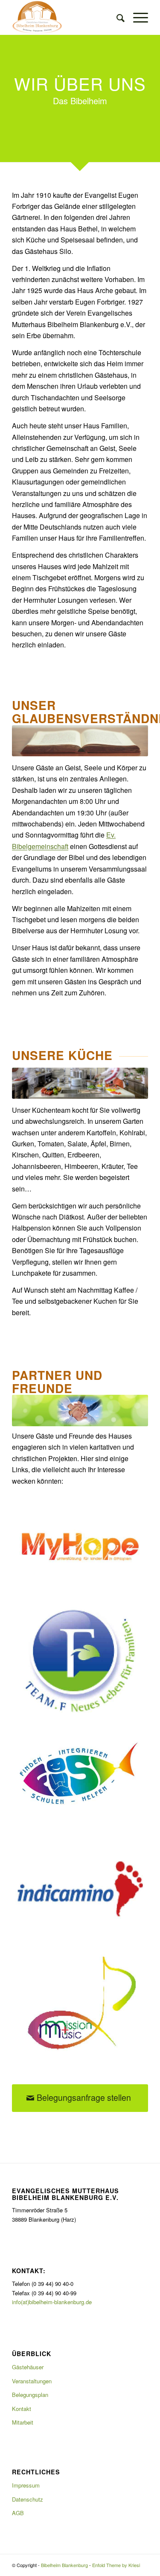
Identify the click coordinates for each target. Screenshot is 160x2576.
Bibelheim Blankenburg (64, 2565)
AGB (18, 2513)
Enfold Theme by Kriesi (116, 2565)
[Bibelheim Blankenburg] (66, 17)
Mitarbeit (23, 2422)
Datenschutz (28, 2499)
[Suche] (116, 17)
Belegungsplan (30, 2395)
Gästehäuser (28, 2367)
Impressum (26, 2485)
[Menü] (136, 17)
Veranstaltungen (32, 2381)
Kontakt (22, 2409)
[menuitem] (116, 17)
